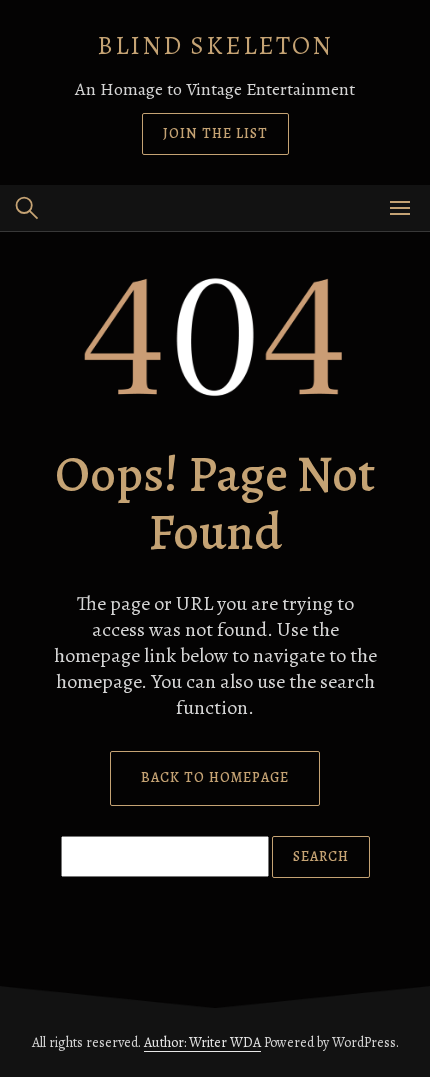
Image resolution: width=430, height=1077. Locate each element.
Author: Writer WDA (202, 1042)
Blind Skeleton (215, 45)
